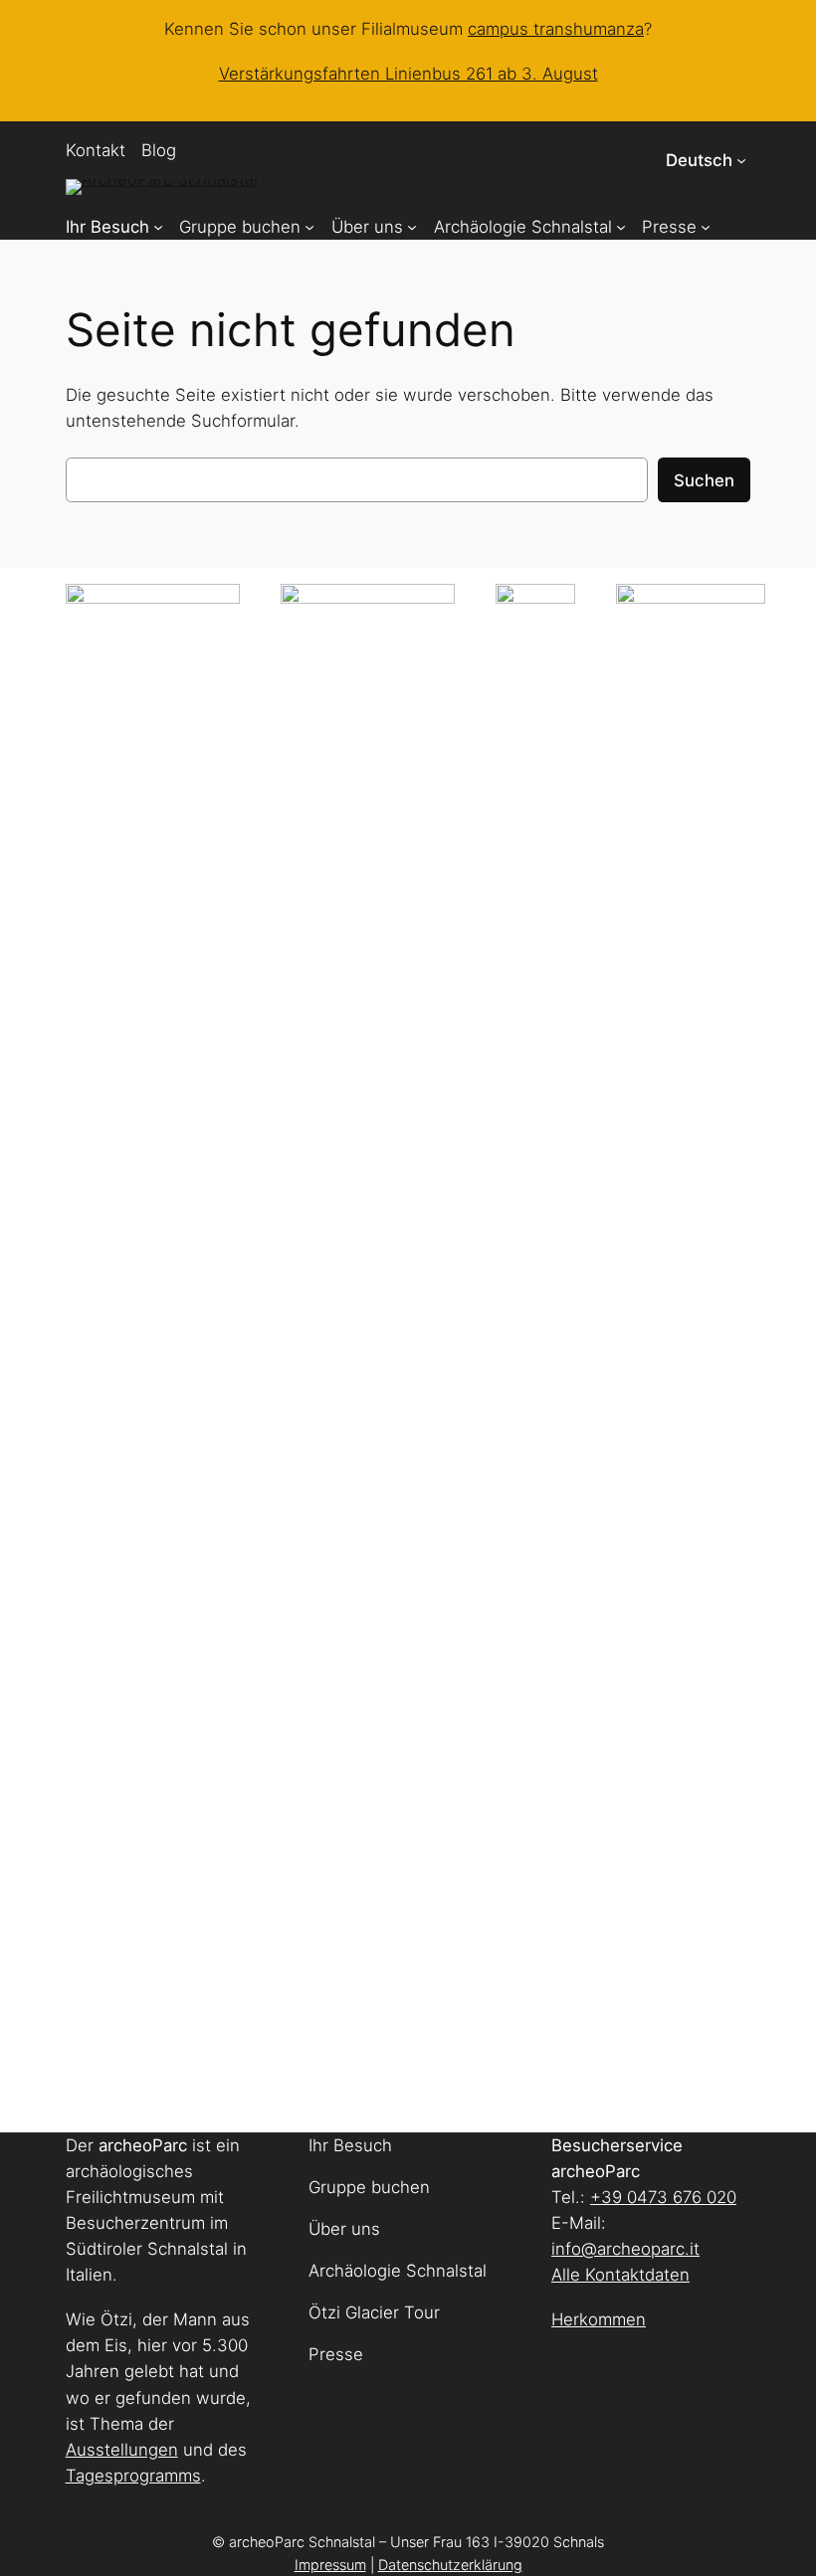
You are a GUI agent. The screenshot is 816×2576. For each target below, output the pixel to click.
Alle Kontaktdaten (620, 2275)
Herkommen (599, 2319)
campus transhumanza (556, 29)
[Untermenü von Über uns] (412, 227)
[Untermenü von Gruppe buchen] (309, 227)
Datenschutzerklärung (450, 2565)
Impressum (330, 2565)
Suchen (704, 480)
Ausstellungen (122, 2450)
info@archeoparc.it (625, 2249)
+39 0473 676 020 (663, 2197)
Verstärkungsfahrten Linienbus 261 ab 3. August (408, 74)
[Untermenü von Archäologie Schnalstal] (621, 227)
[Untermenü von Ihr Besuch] (158, 227)
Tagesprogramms (133, 2476)
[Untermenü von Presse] (706, 227)
